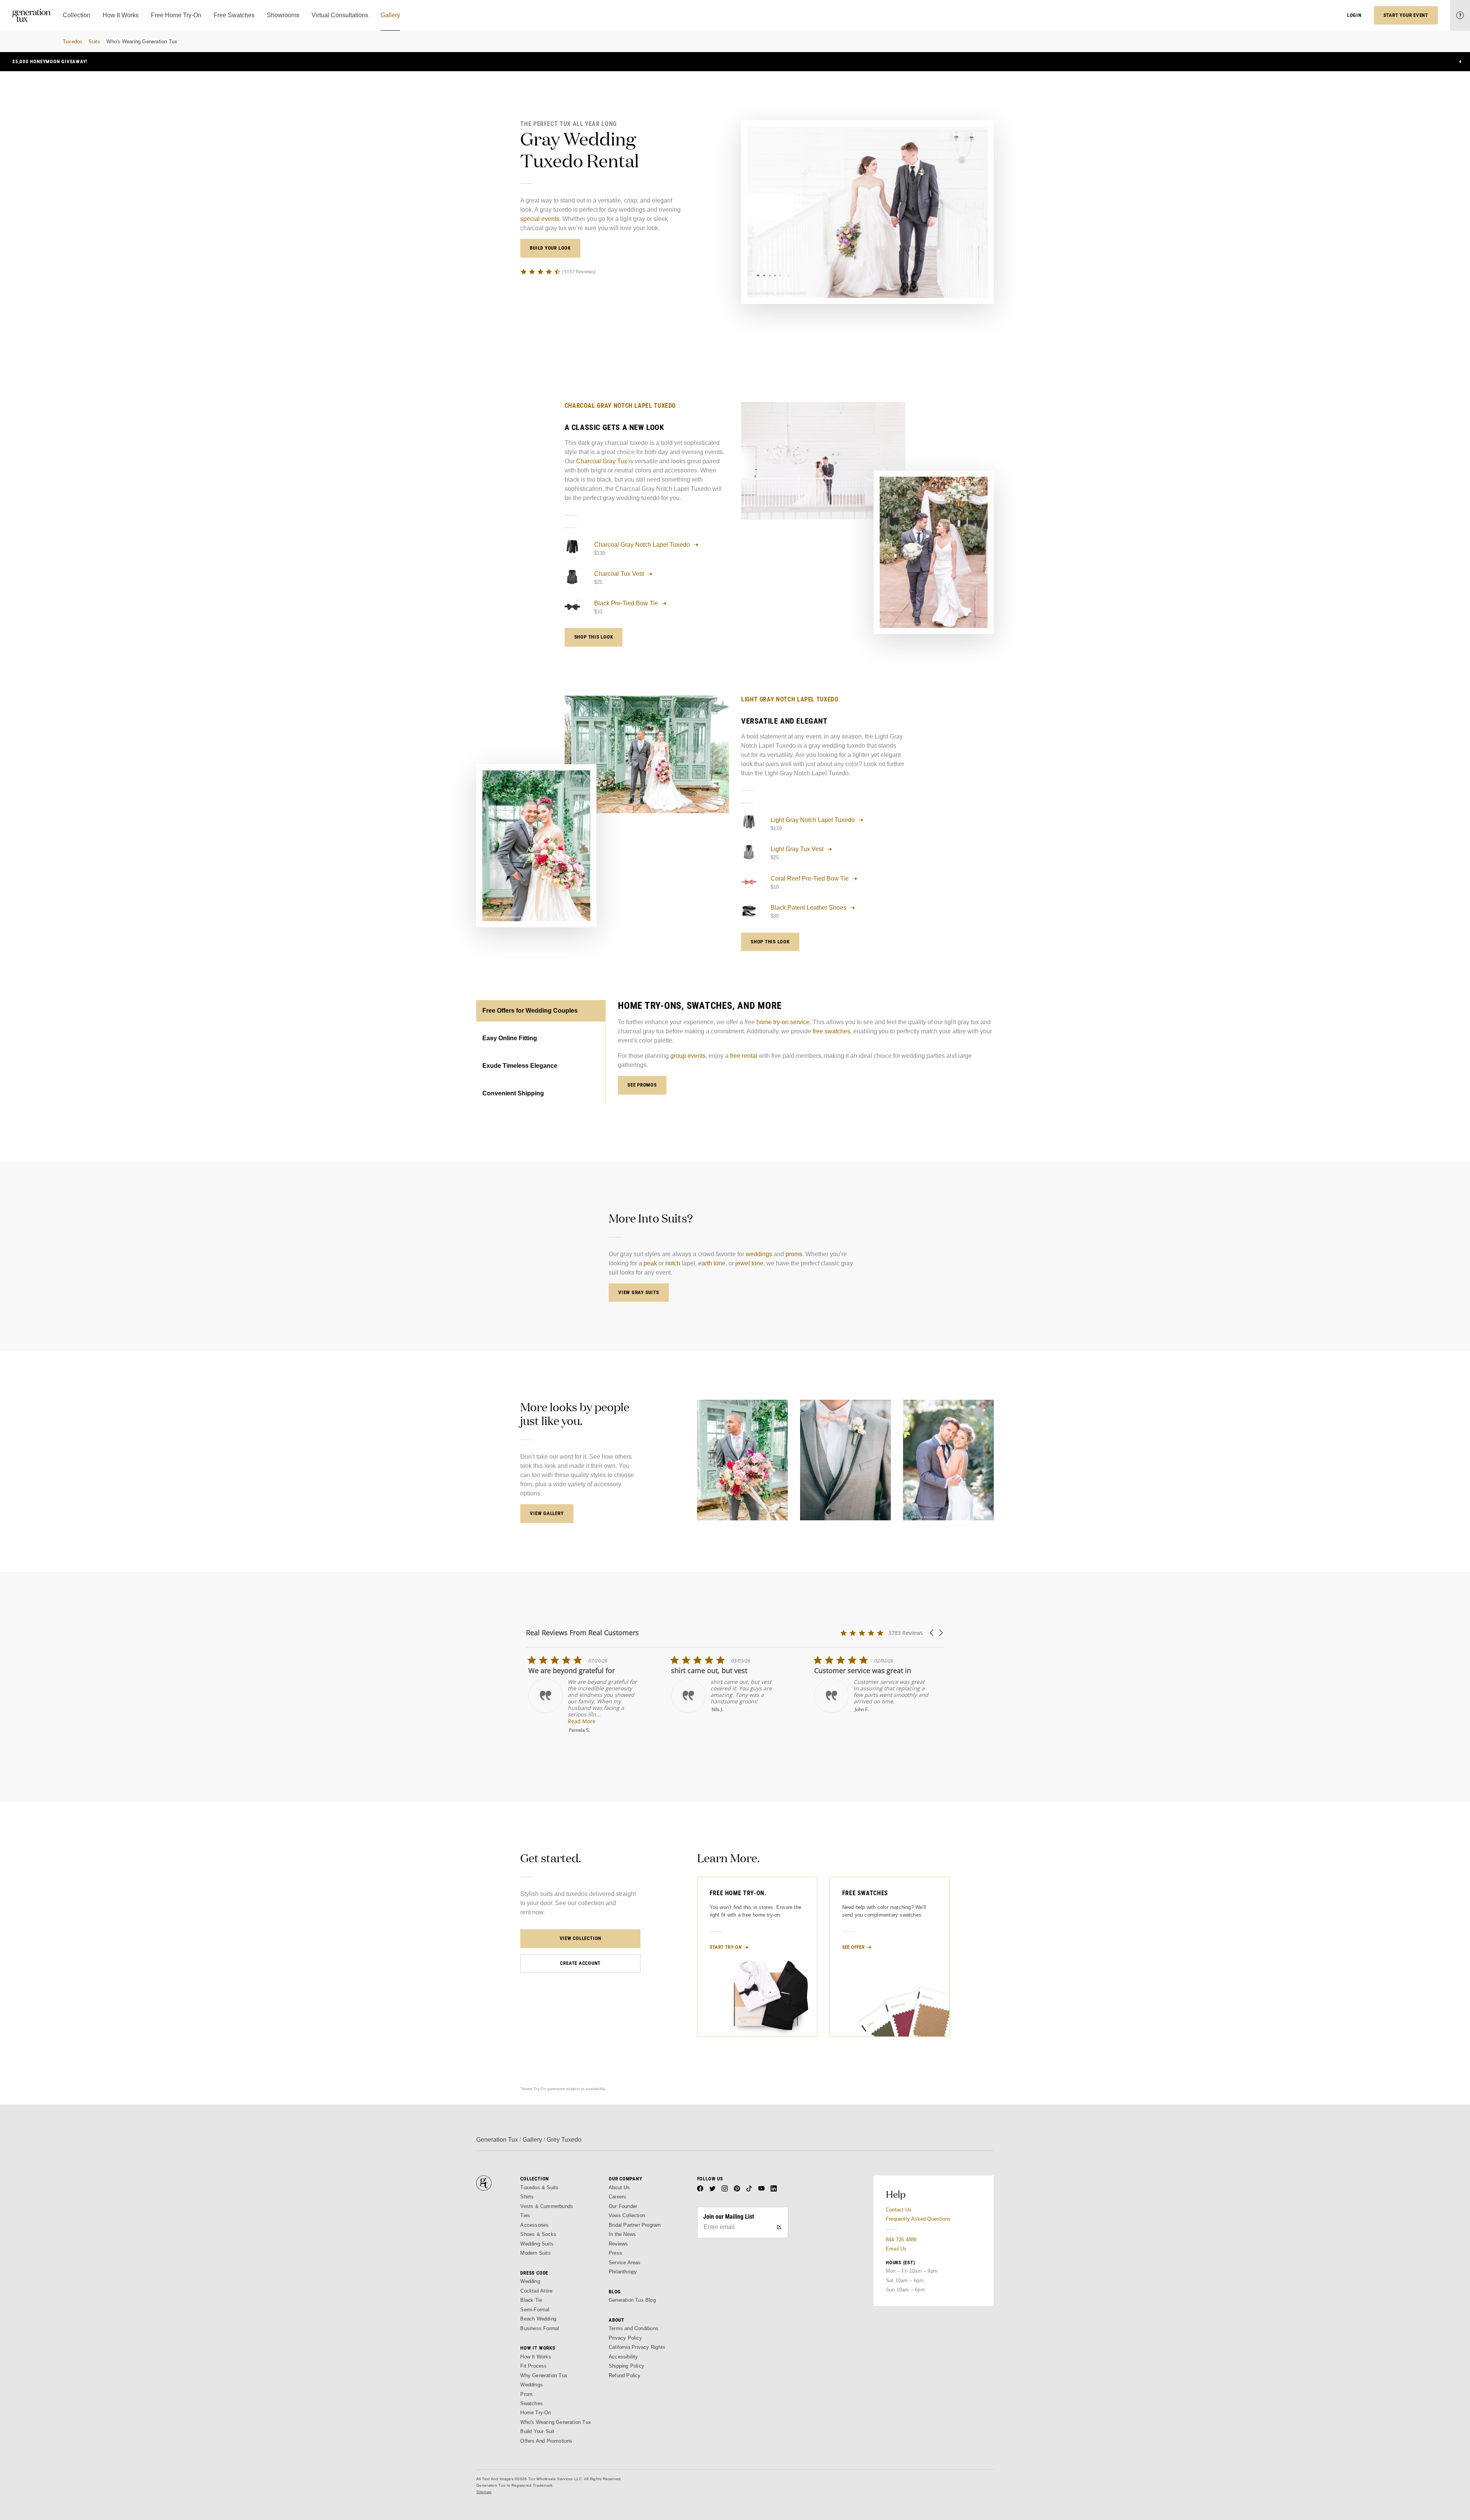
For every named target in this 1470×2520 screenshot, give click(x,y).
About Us (619, 2187)
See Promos (642, 1085)
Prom (526, 2394)
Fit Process (533, 2366)
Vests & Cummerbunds (547, 2206)
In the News (622, 2234)
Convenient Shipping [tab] (513, 1093)
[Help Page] (1460, 15)
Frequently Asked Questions (918, 2219)
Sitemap (484, 2492)
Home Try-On (536, 2413)
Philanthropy (623, 2272)
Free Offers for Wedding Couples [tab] (530, 1011)
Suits (94, 42)
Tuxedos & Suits (539, 2187)
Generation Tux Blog (632, 2300)
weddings (759, 1254)
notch (673, 1263)
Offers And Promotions (546, 2441)
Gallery (532, 2140)
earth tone (712, 1263)
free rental (744, 1056)
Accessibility (623, 2357)
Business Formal (540, 2328)
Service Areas (625, 2263)
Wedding (530, 2281)
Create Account (580, 1963)
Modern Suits (535, 2253)
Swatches (532, 2403)
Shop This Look (594, 637)
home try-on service (783, 1022)
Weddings (532, 2385)
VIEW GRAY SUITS (639, 1292)
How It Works (536, 2357)
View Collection (581, 1938)
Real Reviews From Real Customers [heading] (582, 1633)
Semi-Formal (535, 2310)
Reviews (618, 2244)
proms (794, 1254)
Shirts (527, 2197)
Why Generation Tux (544, 2375)
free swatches (831, 1031)
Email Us (896, 2249)
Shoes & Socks (538, 2234)
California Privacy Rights (637, 2347)
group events (688, 1056)
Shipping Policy (626, 2366)
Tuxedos (73, 42)
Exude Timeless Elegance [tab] (520, 1066)
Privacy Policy (625, 2338)
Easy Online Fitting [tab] (510, 1038)
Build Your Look (550, 248)
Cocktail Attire (536, 2291)
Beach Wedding (538, 2319)
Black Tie (531, 2300)
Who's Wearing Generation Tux (142, 42)
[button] (932, 1633)
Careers (617, 2197)
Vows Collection (627, 2215)
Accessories (534, 2225)
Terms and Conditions (634, 2328)
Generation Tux (497, 2140)
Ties (525, 2215)
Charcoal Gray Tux (602, 461)
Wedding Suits (537, 2244)
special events (540, 219)
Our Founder (623, 2206)
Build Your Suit (537, 2431)
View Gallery (547, 1513)
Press (615, 2253)
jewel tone (749, 1263)
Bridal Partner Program (635, 2225)
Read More (723, 1721)
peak (650, 1263)
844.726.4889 (901, 2240)
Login (1354, 15)
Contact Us (899, 2210)
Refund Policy (625, 2375)
